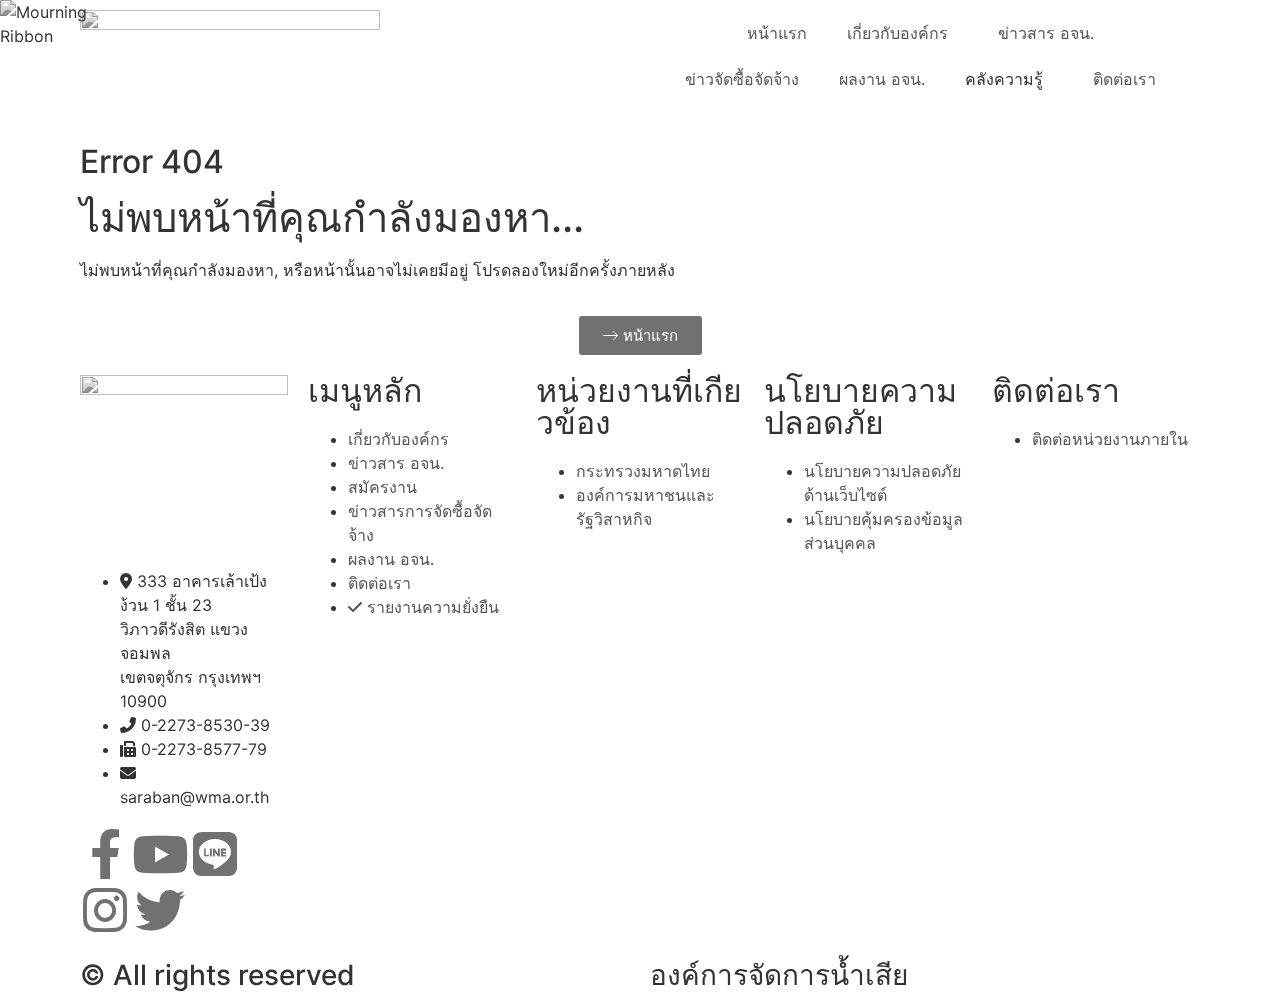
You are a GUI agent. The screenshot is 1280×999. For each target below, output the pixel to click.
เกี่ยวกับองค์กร (897, 33)
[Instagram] (105, 910)
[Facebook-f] (105, 854)
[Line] (215, 854)
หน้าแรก (777, 33)
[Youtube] (160, 854)
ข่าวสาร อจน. (1046, 33)
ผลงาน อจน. (882, 79)
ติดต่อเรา (1124, 79)
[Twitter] (160, 910)
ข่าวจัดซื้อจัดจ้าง (742, 79)
